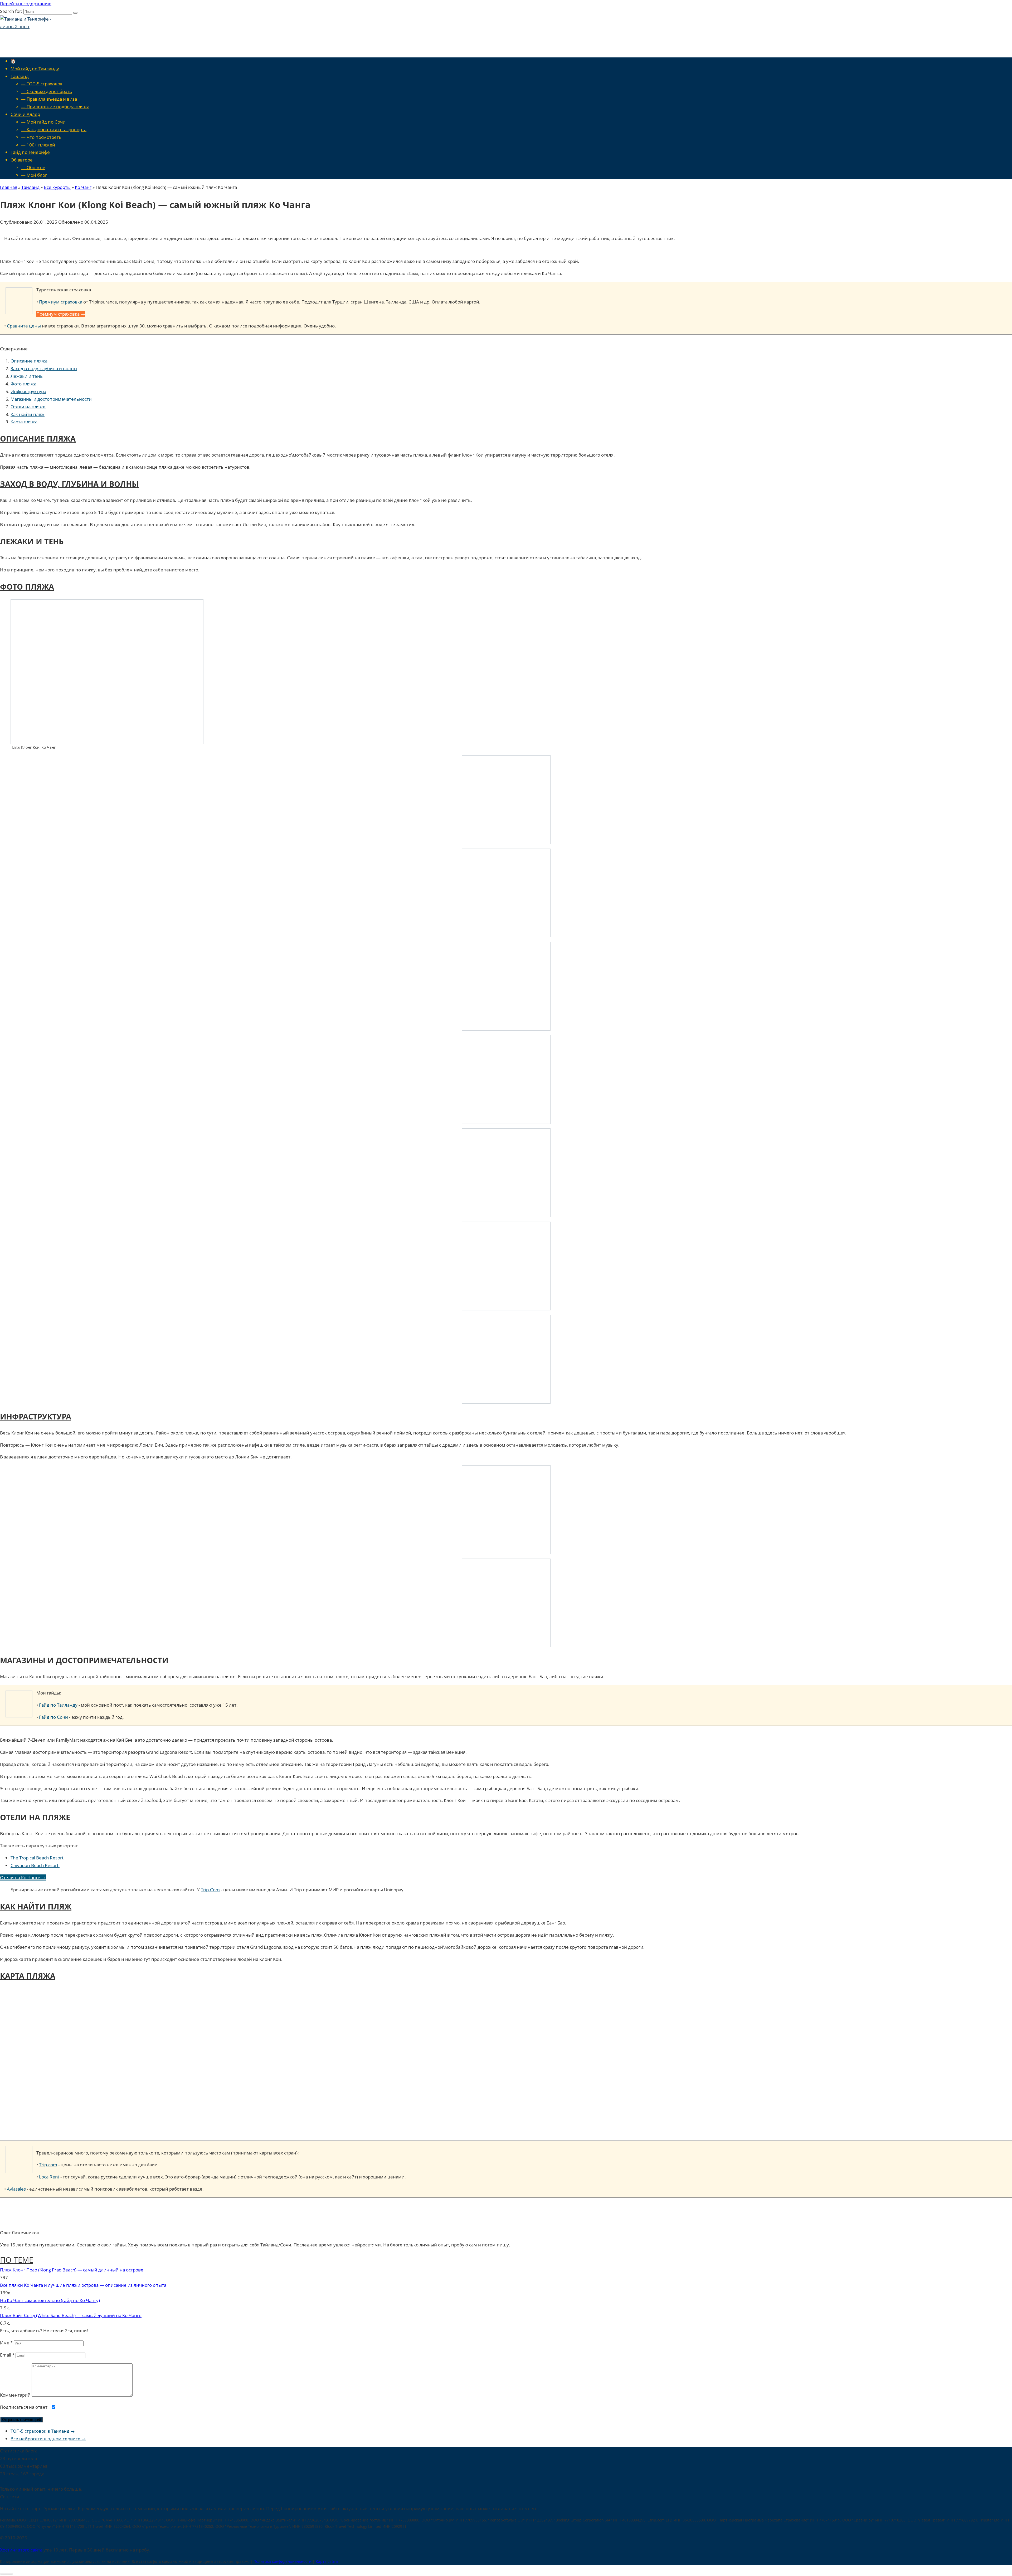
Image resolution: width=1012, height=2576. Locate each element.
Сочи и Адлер (25, 114)
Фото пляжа (23, 384)
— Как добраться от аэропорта (54, 129)
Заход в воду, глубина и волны (44, 368)
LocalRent (49, 2177)
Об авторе (22, 160)
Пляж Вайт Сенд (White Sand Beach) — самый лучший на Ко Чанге (71, 2315)
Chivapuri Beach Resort (35, 1865)
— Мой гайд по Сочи (43, 122)
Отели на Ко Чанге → (23, 1877)
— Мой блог (34, 175)
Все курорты (57, 187)
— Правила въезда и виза (49, 99)
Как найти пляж (28, 414)
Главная (9, 187)
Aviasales (16, 2189)
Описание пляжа (29, 361)
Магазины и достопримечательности (51, 399)
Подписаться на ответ (24, 2407)
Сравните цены (24, 326)
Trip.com (48, 2165)
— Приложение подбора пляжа (55, 107)
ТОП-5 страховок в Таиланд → (43, 2431)
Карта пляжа (24, 422)
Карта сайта (327, 2561)
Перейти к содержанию (26, 4)
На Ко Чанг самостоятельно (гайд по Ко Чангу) (50, 2300)
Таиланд (20, 76)
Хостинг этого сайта (21, 2550)
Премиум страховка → (61, 314)
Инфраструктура (28, 391)
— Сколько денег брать (47, 91)
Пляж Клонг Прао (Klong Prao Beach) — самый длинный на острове (72, 2270)
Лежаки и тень (27, 376)
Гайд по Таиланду (58, 1705)
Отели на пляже (28, 407)
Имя (6, 2343)
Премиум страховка (61, 302)
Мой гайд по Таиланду (35, 69)
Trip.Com (210, 1890)
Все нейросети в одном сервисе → (48, 2439)
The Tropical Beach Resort (38, 1858)
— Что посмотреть (41, 137)
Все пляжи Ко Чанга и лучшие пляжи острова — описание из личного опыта (83, 2285)
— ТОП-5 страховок (42, 84)
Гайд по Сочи (53, 1717)
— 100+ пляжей (38, 145)
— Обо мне (33, 167)
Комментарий (15, 2395)
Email (7, 2355)
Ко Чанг (83, 187)
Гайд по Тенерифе (30, 152)
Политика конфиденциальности (283, 2561)
